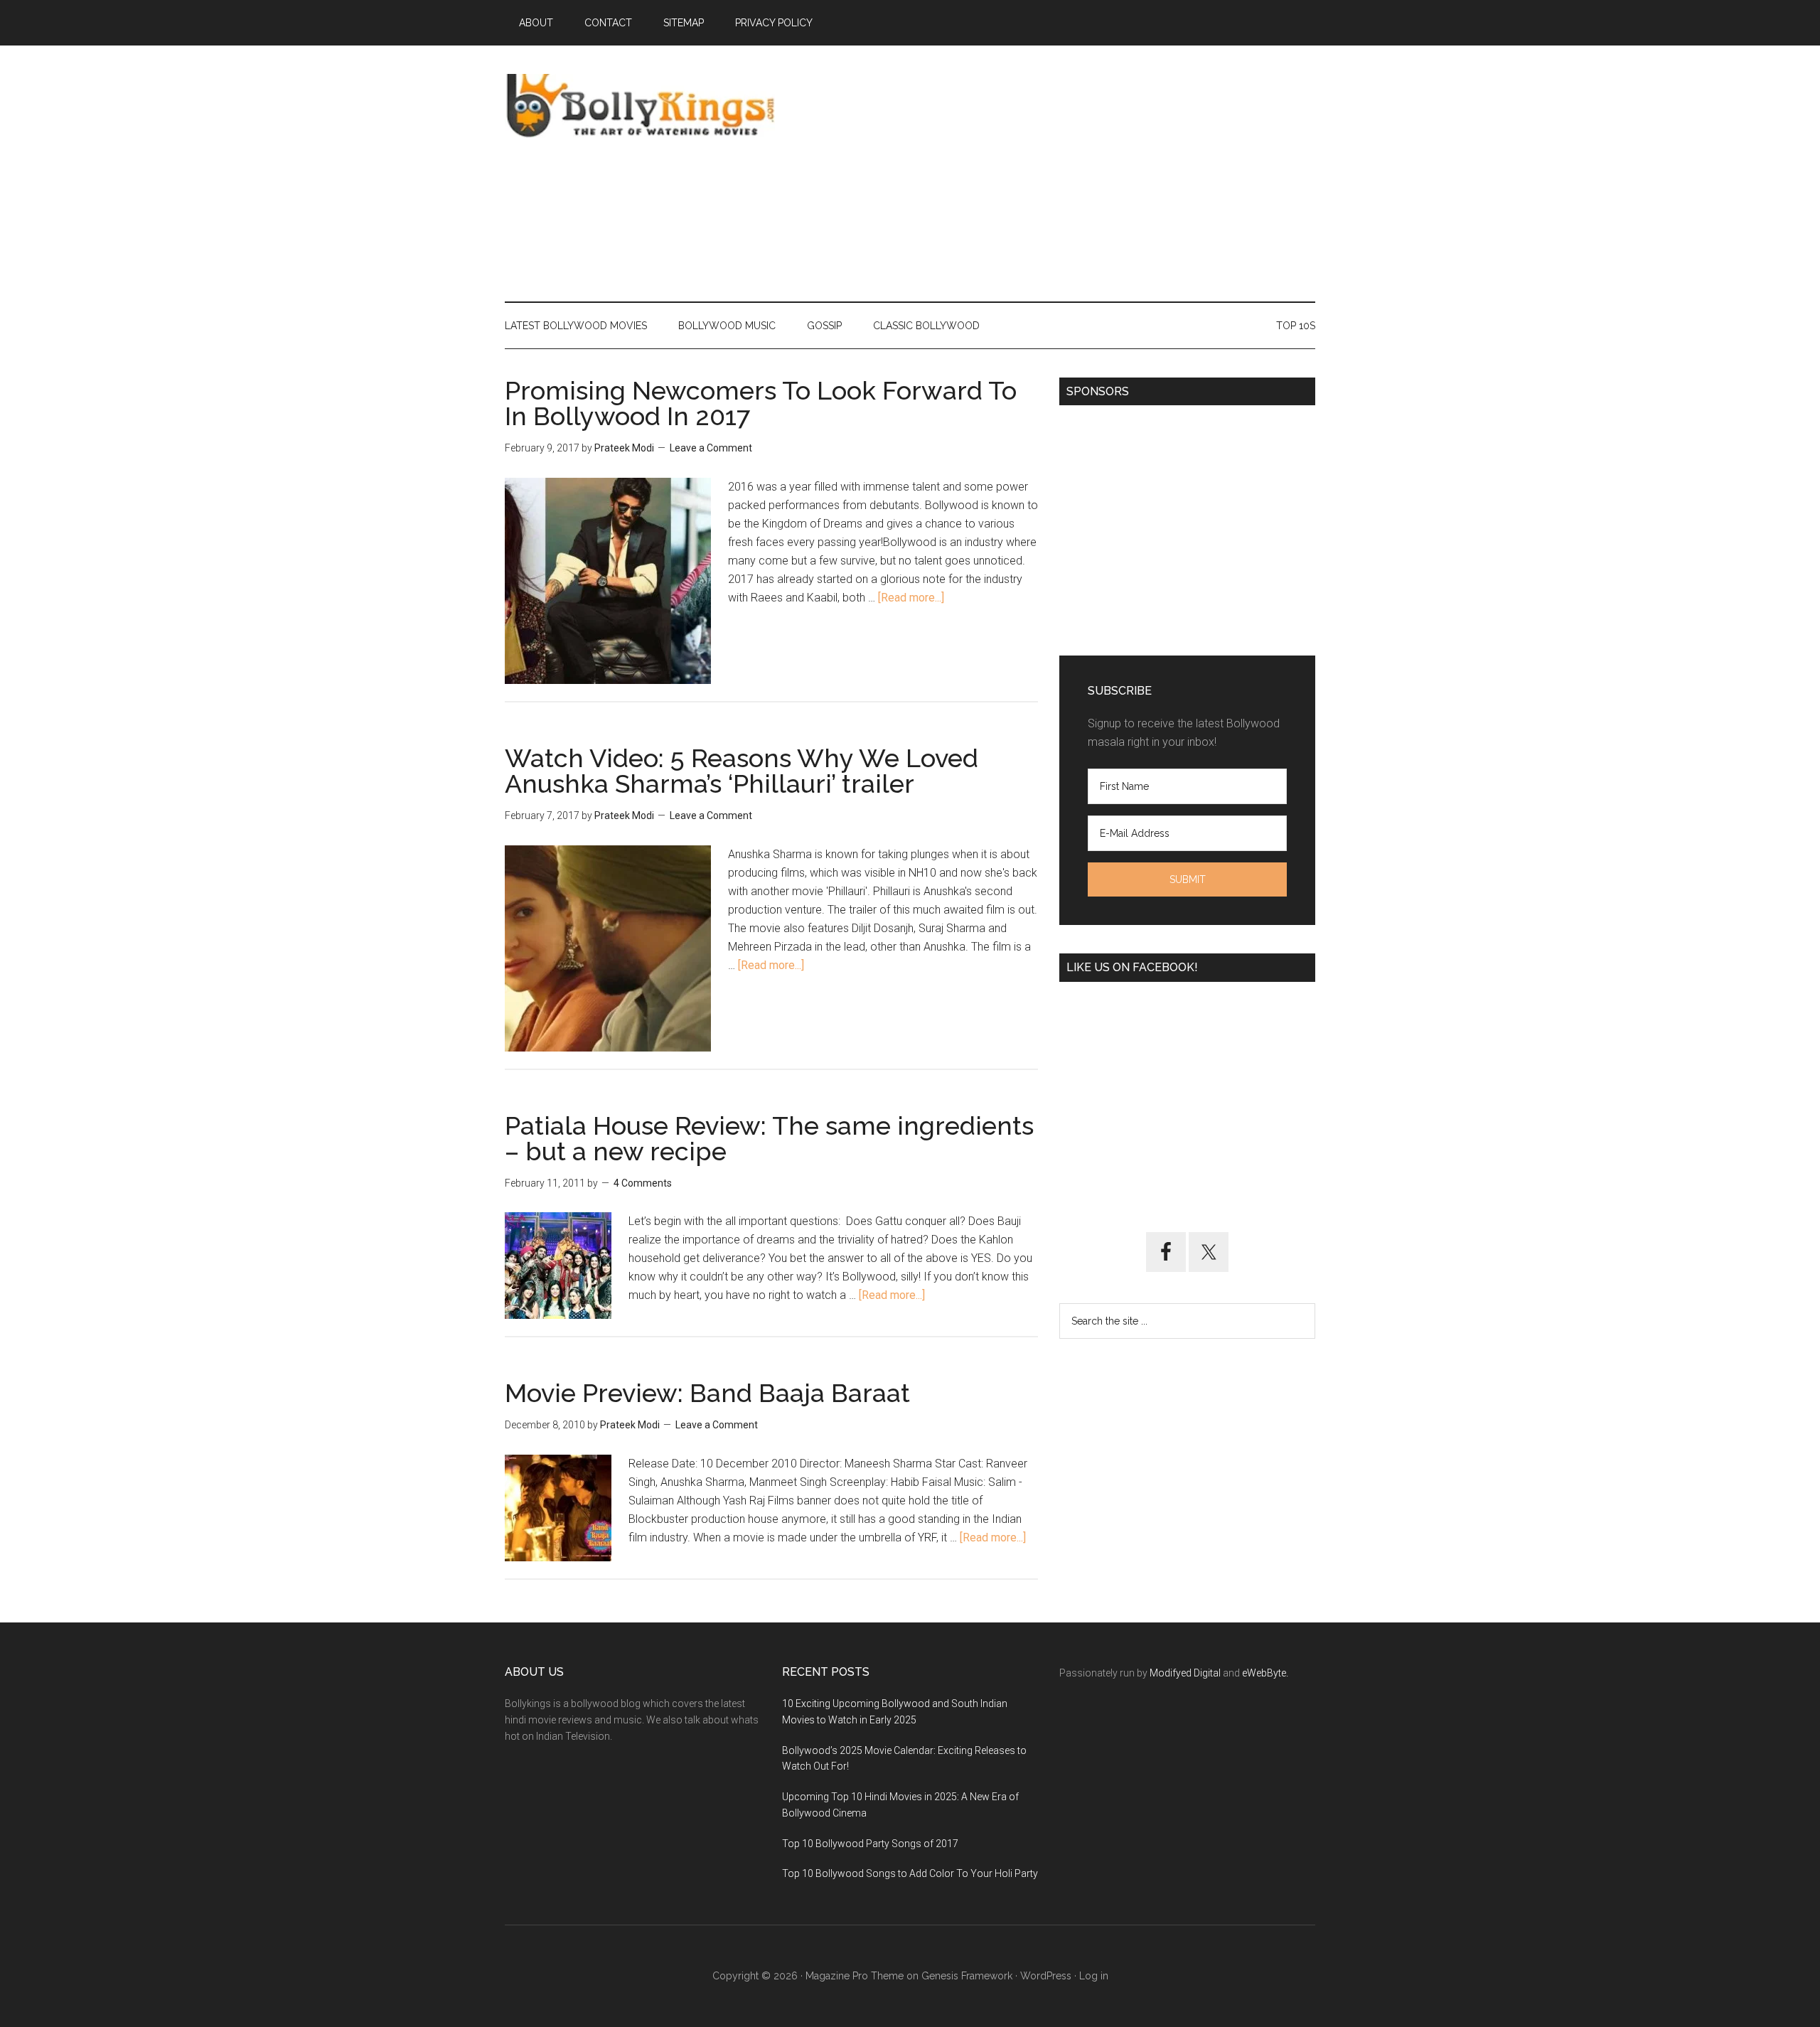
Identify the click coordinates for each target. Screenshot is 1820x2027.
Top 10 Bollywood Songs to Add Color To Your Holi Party (910, 1873)
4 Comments (643, 1183)
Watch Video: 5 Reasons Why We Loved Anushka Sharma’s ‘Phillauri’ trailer (742, 771)
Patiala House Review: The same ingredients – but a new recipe (769, 1138)
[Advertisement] (1056, 173)
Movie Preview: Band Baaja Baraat (707, 1393)
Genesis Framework (967, 1976)
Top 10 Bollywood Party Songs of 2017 (870, 1844)
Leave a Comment (711, 448)
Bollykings (640, 106)
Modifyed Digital (1185, 1673)
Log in (1094, 1976)
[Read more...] (911, 598)
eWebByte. (1265, 1673)
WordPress (1046, 1976)
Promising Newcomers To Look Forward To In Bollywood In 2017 (761, 403)
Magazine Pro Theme (855, 1976)
